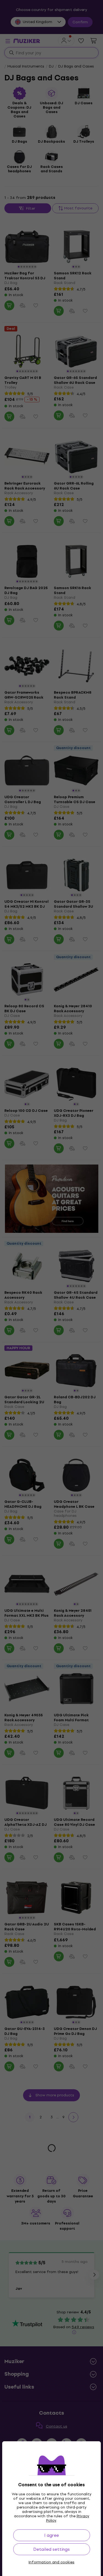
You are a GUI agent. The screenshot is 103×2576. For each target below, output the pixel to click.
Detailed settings (51, 2549)
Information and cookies (51, 2562)
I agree (51, 2535)
